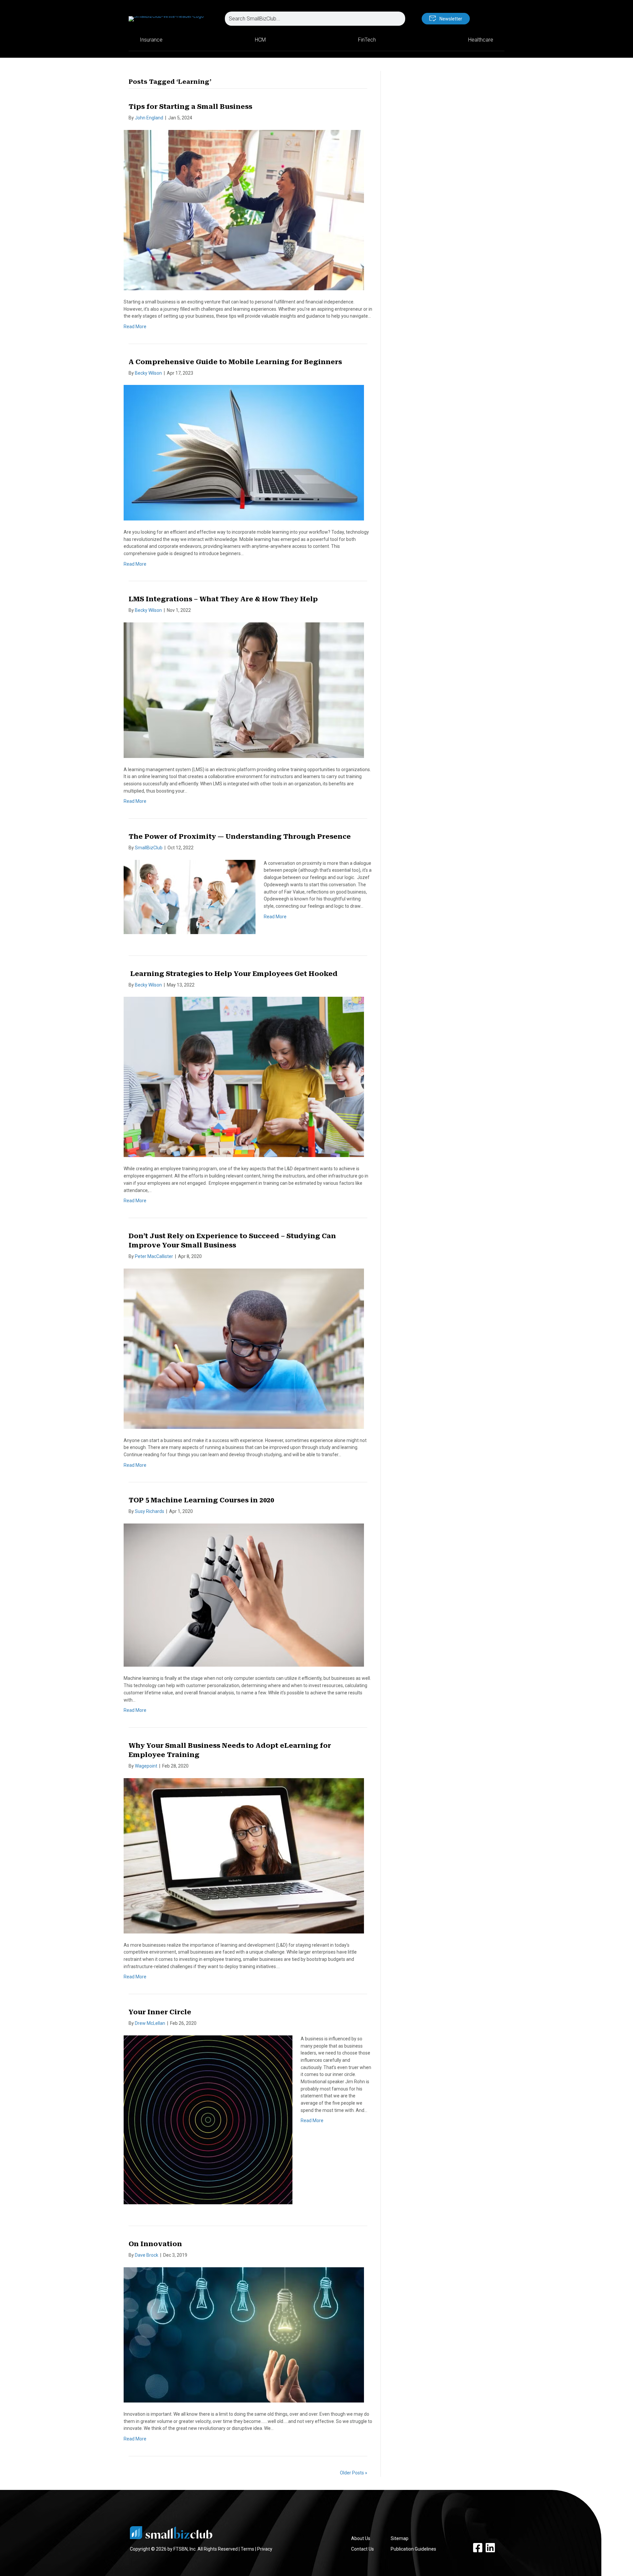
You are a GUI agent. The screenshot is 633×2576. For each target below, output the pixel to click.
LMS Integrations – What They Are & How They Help (223, 599)
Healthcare (481, 40)
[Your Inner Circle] (208, 2120)
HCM (260, 40)
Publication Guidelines (413, 2549)
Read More (135, 327)
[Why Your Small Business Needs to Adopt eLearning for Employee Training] (244, 1855)
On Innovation (155, 2244)
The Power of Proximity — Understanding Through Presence (240, 836)
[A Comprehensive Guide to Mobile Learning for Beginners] (244, 452)
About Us (361, 2538)
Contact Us (362, 2549)
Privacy (265, 2549)
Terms (247, 2549)
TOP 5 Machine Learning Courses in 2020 (201, 1500)
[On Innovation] (244, 2335)
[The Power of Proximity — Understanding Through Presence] (190, 896)
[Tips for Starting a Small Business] (244, 210)
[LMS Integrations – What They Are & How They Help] (244, 690)
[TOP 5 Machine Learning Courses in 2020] (244, 1595)
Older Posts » (354, 2473)
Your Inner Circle (160, 2012)
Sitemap (400, 2538)
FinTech (367, 40)
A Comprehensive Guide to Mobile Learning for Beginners (235, 362)
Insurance (151, 40)
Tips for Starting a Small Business (190, 107)
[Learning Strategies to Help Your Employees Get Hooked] (244, 1077)
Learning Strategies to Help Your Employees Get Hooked (233, 974)
